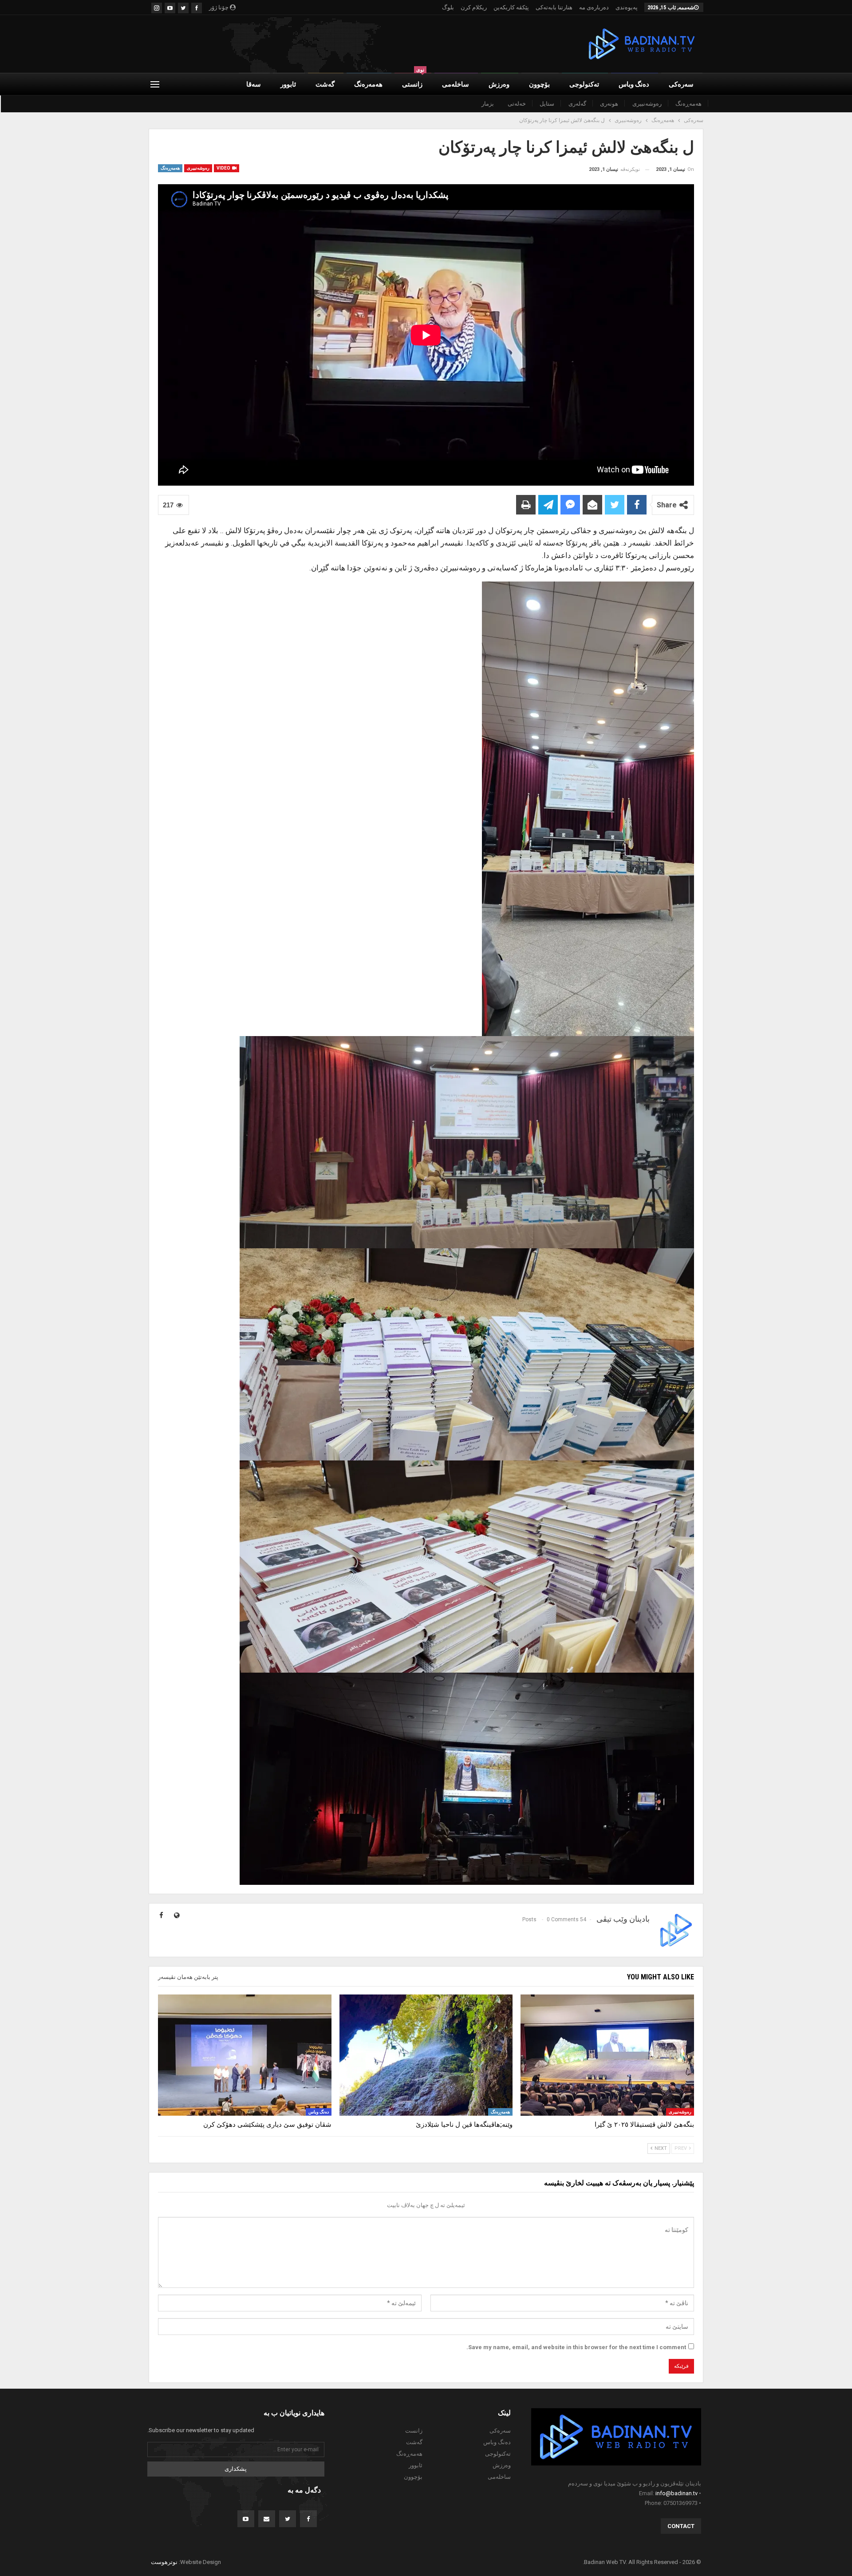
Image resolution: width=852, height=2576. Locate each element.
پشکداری (236, 2469)
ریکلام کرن (474, 7)
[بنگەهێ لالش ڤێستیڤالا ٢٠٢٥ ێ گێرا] (607, 2055)
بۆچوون (539, 84)
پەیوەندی (627, 7)
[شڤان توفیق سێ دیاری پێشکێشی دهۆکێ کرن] (245, 2055)
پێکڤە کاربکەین (511, 7)
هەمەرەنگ (368, 84)
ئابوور (288, 84)
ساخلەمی (456, 84)
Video (224, 168)
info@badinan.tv (676, 2493)
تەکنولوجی (584, 84)
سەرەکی (681, 84)
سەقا (254, 84)
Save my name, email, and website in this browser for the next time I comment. (576, 2347)
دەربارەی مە (594, 7)
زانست (414, 2431)
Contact (681, 2526)
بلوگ (448, 7)
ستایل (547, 104)
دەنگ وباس (634, 84)
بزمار (488, 104)
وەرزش (499, 84)
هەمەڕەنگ (688, 104)
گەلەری (577, 104)
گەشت (325, 84)
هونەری (609, 104)
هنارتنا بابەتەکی (554, 7)
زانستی (413, 81)
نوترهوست (164, 2562)
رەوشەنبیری (647, 104)
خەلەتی (517, 104)
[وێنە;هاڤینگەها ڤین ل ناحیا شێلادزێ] (426, 2055)
